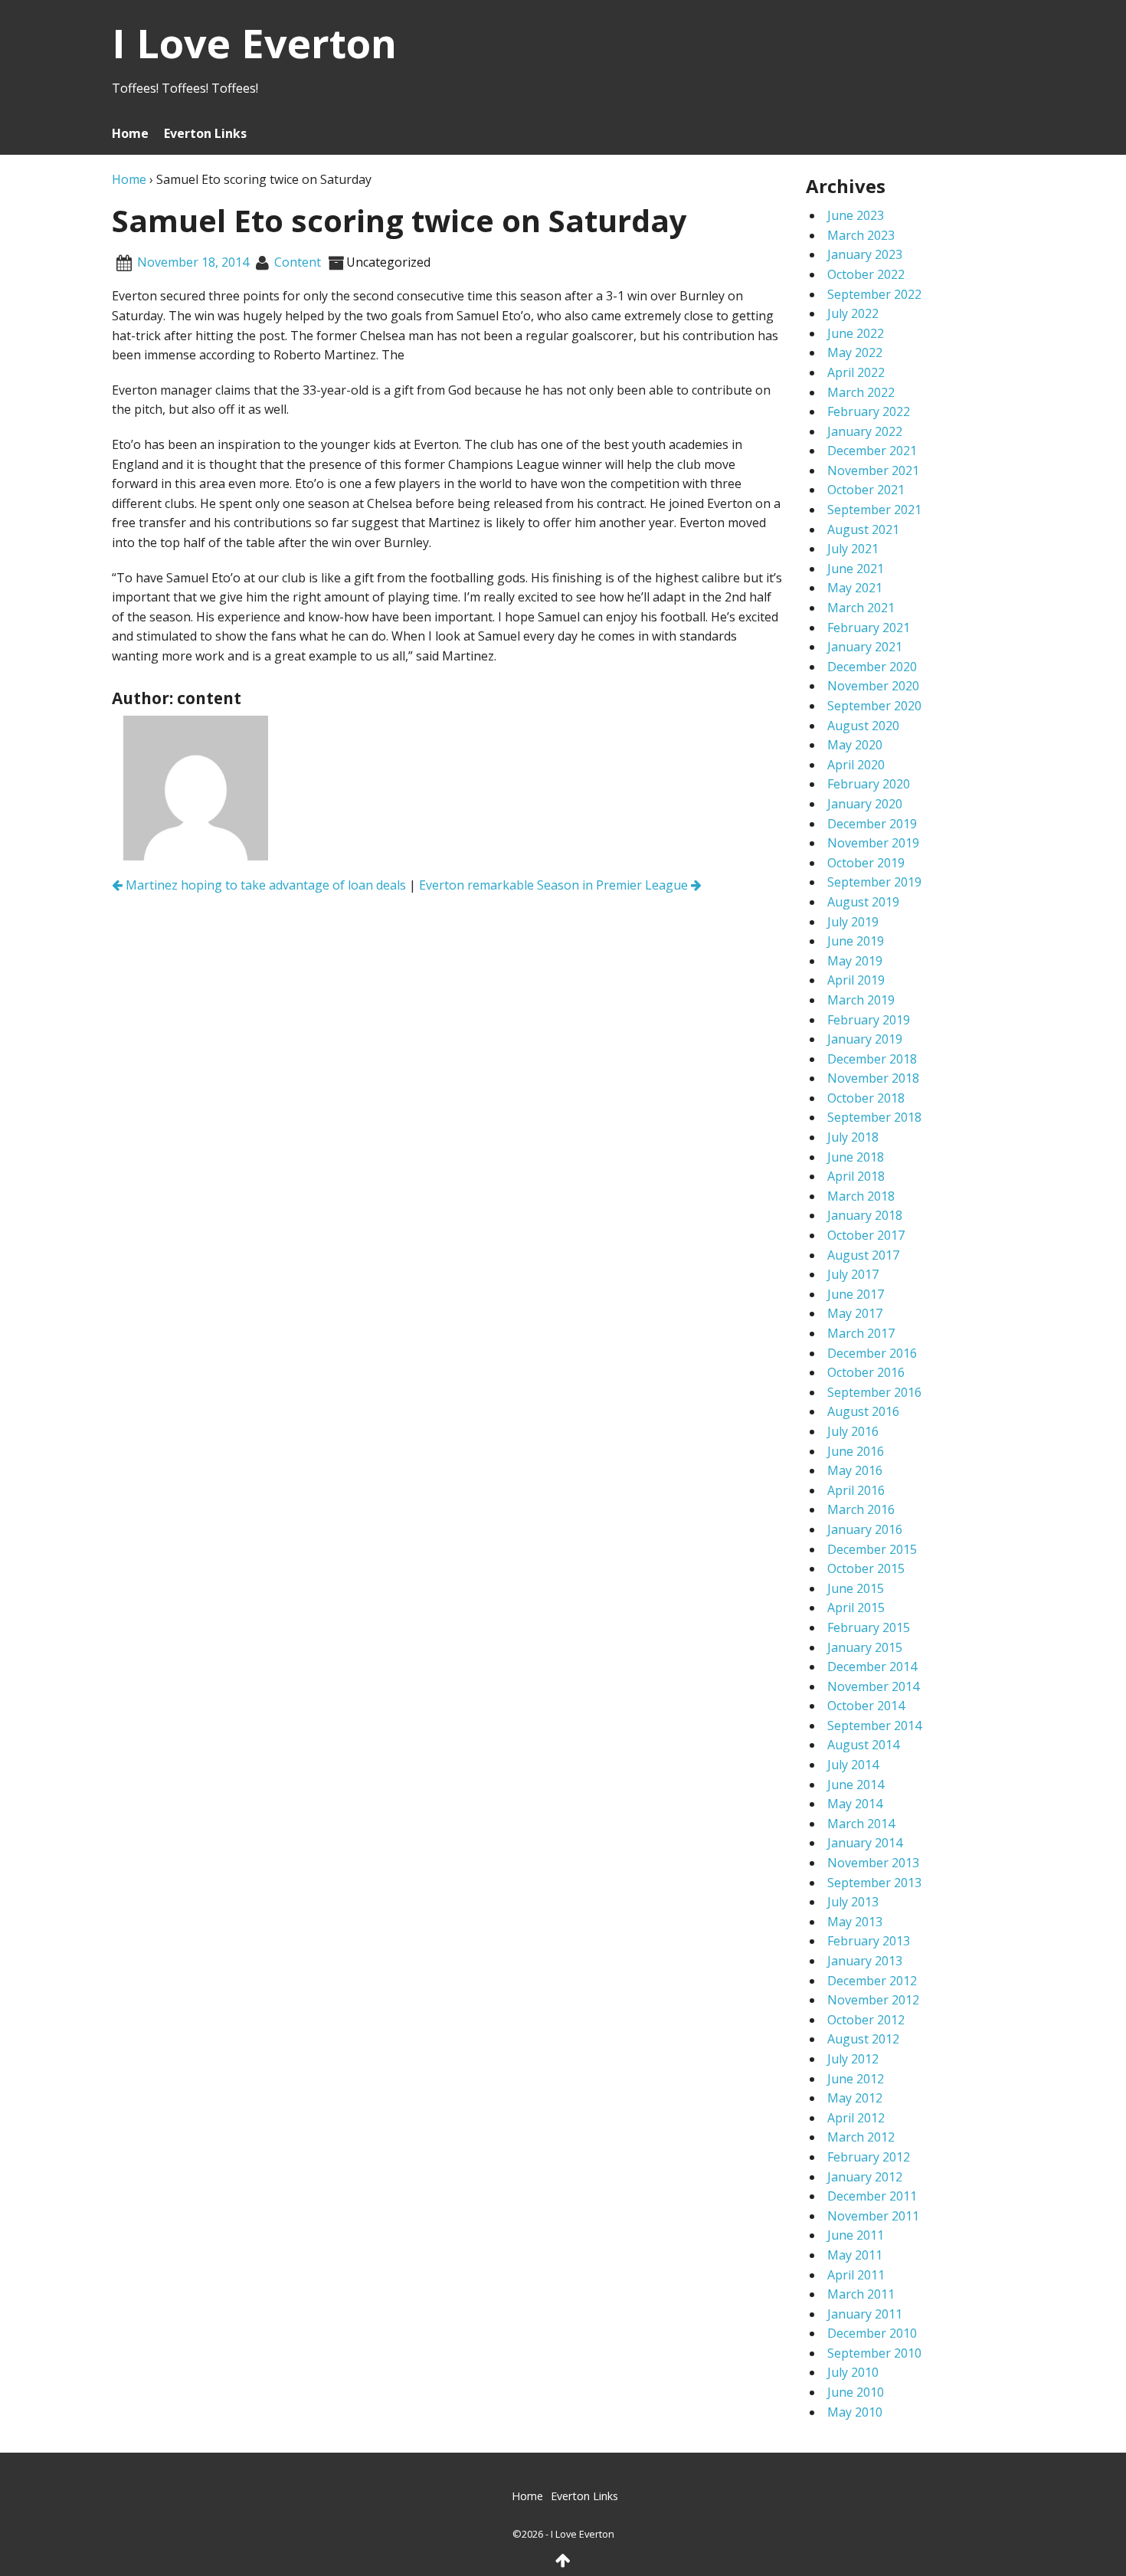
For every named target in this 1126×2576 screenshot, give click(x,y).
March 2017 (861, 1333)
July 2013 (853, 1902)
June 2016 (856, 1451)
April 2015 (856, 1608)
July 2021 (853, 549)
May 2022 (855, 352)
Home (130, 133)
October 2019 (866, 863)
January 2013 (865, 1961)
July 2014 (853, 1765)
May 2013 (855, 1922)
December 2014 (872, 1667)
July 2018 (853, 1137)
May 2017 (855, 1313)
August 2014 (863, 1745)
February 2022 (869, 411)
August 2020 (863, 726)
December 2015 (872, 1549)
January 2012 (865, 2177)
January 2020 (865, 804)
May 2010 (855, 2412)
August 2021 (863, 529)
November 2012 (873, 2000)
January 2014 (865, 1843)
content (298, 262)
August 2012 (863, 2039)
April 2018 (856, 1176)
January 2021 (865, 647)
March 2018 (861, 1196)
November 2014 (873, 1686)
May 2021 (855, 588)
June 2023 (856, 215)
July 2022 (853, 313)
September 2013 (874, 1883)
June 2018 (856, 1157)
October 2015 (866, 1568)
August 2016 (863, 1411)
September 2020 (874, 706)
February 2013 (869, 1941)
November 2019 (873, 843)
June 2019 (856, 941)
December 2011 (872, 2196)
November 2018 (873, 1078)
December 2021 (872, 451)
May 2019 (855, 961)
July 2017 (853, 1274)
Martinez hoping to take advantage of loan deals (264, 885)
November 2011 (873, 2216)
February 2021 (869, 628)
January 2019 (865, 1039)
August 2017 (863, 1255)
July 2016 (853, 1431)
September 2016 (874, 1392)
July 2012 (853, 2059)
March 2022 (861, 392)
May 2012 (855, 2098)
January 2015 (865, 1647)
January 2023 (865, 254)
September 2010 (874, 2353)
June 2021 (856, 569)
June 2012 (856, 2079)
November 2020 (873, 686)
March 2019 (861, 1000)
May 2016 (855, 1470)
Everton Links (205, 133)
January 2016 (865, 1529)
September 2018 (874, 1117)
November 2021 (873, 470)
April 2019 (856, 980)
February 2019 (869, 1020)
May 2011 (855, 2255)
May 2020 (855, 745)
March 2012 (861, 2137)
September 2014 (874, 1726)
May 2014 (855, 1804)
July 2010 (853, 2372)
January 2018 (865, 1215)
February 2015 (869, 1627)
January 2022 (865, 431)
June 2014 (856, 1785)
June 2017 (856, 1294)
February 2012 (869, 2157)
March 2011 (861, 2294)
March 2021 (861, 608)
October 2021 (866, 490)
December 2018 (872, 1059)
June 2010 (856, 2392)
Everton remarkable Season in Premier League (555, 885)
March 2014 (861, 1824)
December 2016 (872, 1353)
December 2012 (872, 1981)
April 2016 (856, 1490)
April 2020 (856, 765)
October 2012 (866, 2020)
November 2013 (873, 1863)
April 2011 (856, 2275)
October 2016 (866, 1372)
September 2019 (874, 882)
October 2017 (866, 1235)
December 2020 (872, 667)
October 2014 (866, 1706)
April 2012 (856, 2118)
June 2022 (856, 333)
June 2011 (856, 2235)
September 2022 (874, 294)
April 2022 (856, 372)
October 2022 (866, 274)
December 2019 (872, 824)
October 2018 (866, 1098)
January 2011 (865, 2314)
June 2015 (856, 1588)
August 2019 (863, 902)
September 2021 (874, 510)
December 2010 (872, 2333)
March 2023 (861, 235)
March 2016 (861, 1509)
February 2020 (869, 784)
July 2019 (853, 922)
